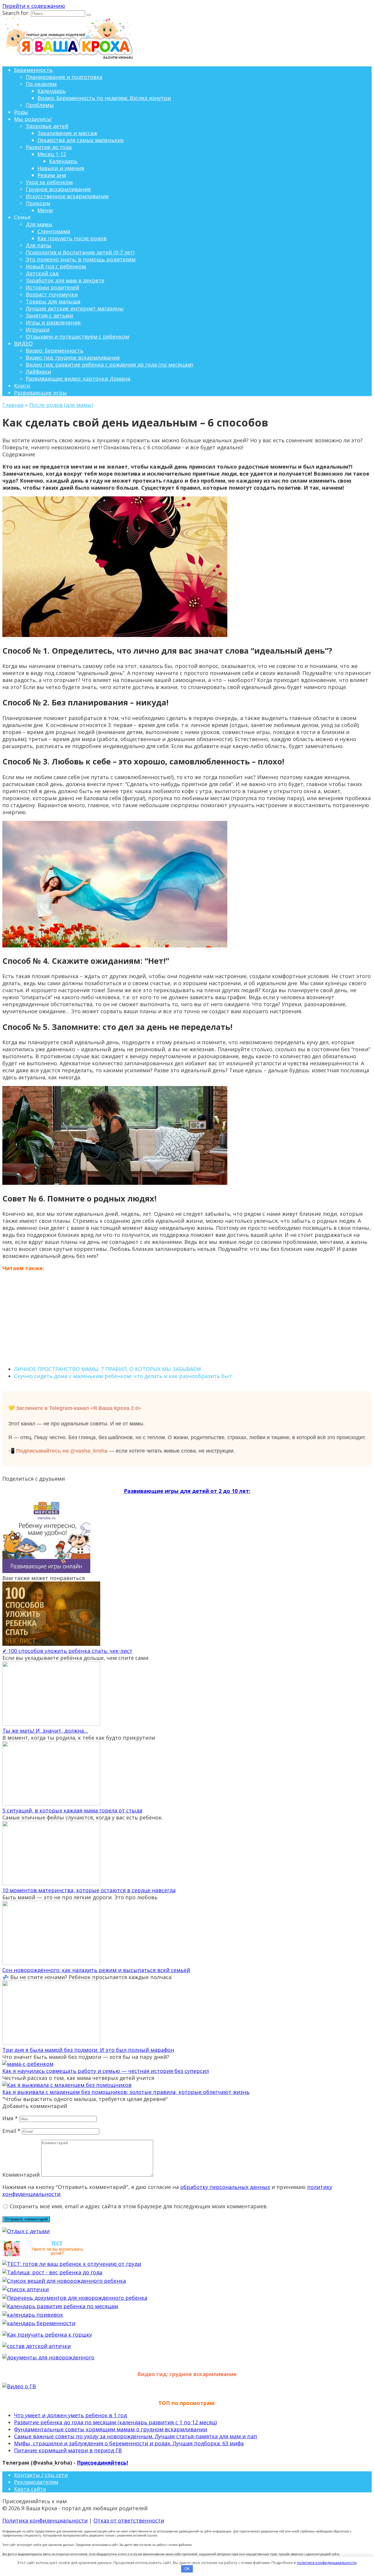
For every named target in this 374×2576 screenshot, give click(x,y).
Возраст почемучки (52, 294)
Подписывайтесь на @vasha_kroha (62, 1451)
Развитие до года (49, 147)
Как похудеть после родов (72, 238)
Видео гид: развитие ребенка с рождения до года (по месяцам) (109, 365)
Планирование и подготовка (64, 77)
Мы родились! (33, 119)
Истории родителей (52, 287)
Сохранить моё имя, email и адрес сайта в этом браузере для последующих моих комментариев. (139, 2206)
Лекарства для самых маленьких (80, 140)
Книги (22, 386)
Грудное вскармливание (58, 189)
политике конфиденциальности (327, 2563)
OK (187, 2569)
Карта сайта (30, 2489)
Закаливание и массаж (67, 133)
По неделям (41, 84)
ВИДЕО (23, 343)
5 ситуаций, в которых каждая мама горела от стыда (72, 1810)
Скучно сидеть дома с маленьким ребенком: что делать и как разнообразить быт (123, 1376)
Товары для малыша (53, 301)
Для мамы (39, 224)
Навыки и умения (61, 168)
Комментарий (21, 2175)
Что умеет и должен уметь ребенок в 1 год (70, 2415)
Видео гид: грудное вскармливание (73, 358)
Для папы (39, 245)
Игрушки (38, 329)
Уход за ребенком (49, 182)
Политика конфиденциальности (45, 2520)
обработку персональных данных (225, 2187)
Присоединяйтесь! (102, 2463)
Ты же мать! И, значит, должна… (45, 1731)
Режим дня (52, 175)
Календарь (52, 91)
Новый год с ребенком (56, 266)
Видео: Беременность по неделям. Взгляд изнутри (104, 98)
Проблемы (40, 105)
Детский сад (42, 273)
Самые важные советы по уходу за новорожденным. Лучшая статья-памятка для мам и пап (136, 2436)
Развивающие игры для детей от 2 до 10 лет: (187, 1491)
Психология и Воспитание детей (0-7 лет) (80, 252)
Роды (21, 112)
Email (11, 2131)
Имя (10, 2118)
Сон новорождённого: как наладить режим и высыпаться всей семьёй (96, 1970)
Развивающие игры (40, 393)
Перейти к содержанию (34, 6)
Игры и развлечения (53, 322)
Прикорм (38, 203)
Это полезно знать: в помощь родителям (81, 259)
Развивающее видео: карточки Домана (78, 379)
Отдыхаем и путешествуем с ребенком (77, 336)
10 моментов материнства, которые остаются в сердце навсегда (89, 1890)
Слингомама (54, 231)
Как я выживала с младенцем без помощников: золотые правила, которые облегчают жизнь (126, 2092)
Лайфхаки (38, 372)
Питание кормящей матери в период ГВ (68, 2450)
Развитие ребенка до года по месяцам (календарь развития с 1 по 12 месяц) (115, 2422)
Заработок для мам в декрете (65, 280)
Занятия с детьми (49, 315)
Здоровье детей (47, 126)
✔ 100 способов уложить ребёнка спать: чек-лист (67, 1651)
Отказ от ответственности (129, 2520)
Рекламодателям (36, 2482)
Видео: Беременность (54, 351)
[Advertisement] (187, 1318)
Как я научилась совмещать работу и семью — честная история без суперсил (106, 2071)
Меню (45, 210)
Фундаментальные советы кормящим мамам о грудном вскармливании (111, 2429)
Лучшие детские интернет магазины (75, 308)
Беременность (33, 70)
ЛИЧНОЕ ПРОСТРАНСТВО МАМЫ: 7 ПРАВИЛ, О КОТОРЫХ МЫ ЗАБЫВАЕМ (107, 1369)
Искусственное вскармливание (67, 196)
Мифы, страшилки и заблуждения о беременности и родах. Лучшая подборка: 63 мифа (129, 2443)
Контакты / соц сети (41, 2475)
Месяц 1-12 (52, 154)
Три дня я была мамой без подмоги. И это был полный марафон (88, 2050)
